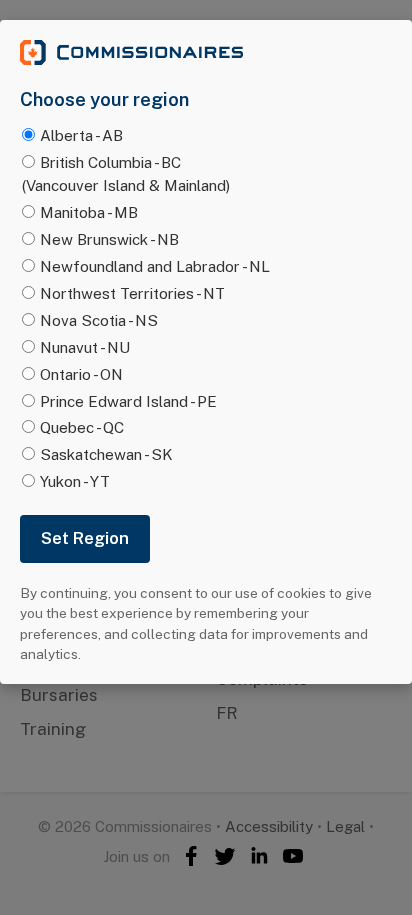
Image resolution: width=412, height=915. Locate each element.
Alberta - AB (81, 135)
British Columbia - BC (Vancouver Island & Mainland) (126, 173)
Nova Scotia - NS (99, 320)
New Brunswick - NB (109, 239)
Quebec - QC (82, 427)
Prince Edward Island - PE (128, 401)
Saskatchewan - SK (106, 454)
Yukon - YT (75, 481)
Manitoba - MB (89, 212)
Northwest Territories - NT (132, 293)
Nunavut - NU (85, 347)
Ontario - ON (81, 374)
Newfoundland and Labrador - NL (155, 266)
